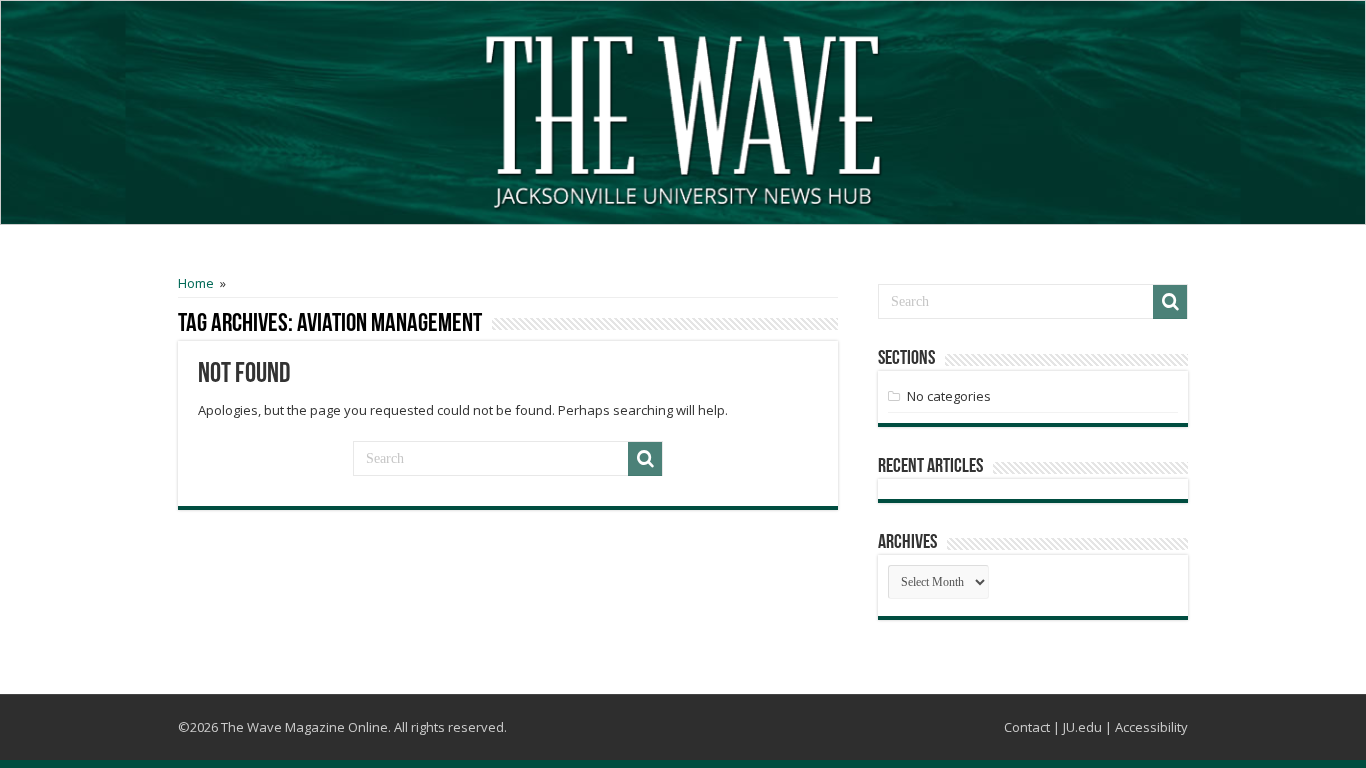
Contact (1027, 727)
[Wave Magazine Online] (683, 117)
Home (196, 283)
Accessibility (1151, 727)
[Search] (645, 459)
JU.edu (1082, 727)
